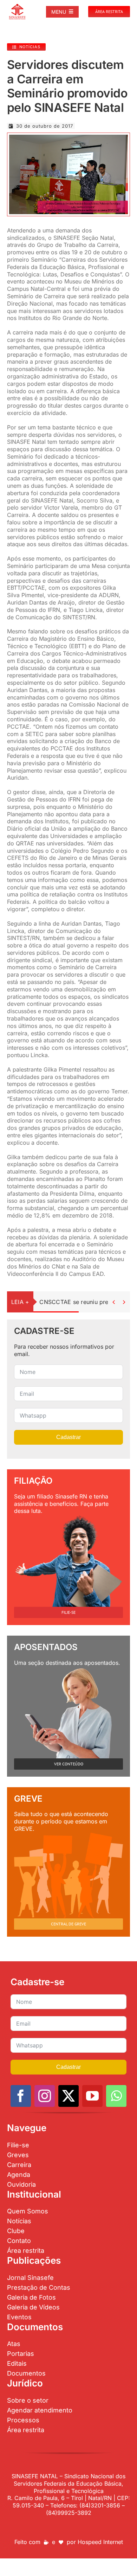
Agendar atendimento (40, 2410)
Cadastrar (68, 1437)
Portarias (21, 2354)
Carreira (19, 2165)
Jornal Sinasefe (30, 2278)
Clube (16, 2231)
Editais (17, 2363)
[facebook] (21, 2096)
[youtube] (92, 2096)
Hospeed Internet (100, 2542)
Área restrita (26, 2251)
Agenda (19, 2175)
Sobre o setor (28, 2400)
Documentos (26, 2373)
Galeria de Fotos (31, 2297)
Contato (19, 2241)
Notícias (19, 2221)
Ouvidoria (21, 2184)
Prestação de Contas (39, 2287)
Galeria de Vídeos (33, 2307)
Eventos (19, 2317)
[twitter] (68, 2096)
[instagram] (45, 2096)
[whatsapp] (116, 2096)
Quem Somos (28, 2211)
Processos (23, 2420)
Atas (14, 2344)
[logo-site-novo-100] (17, 6)
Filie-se (18, 2145)
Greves (18, 2155)
